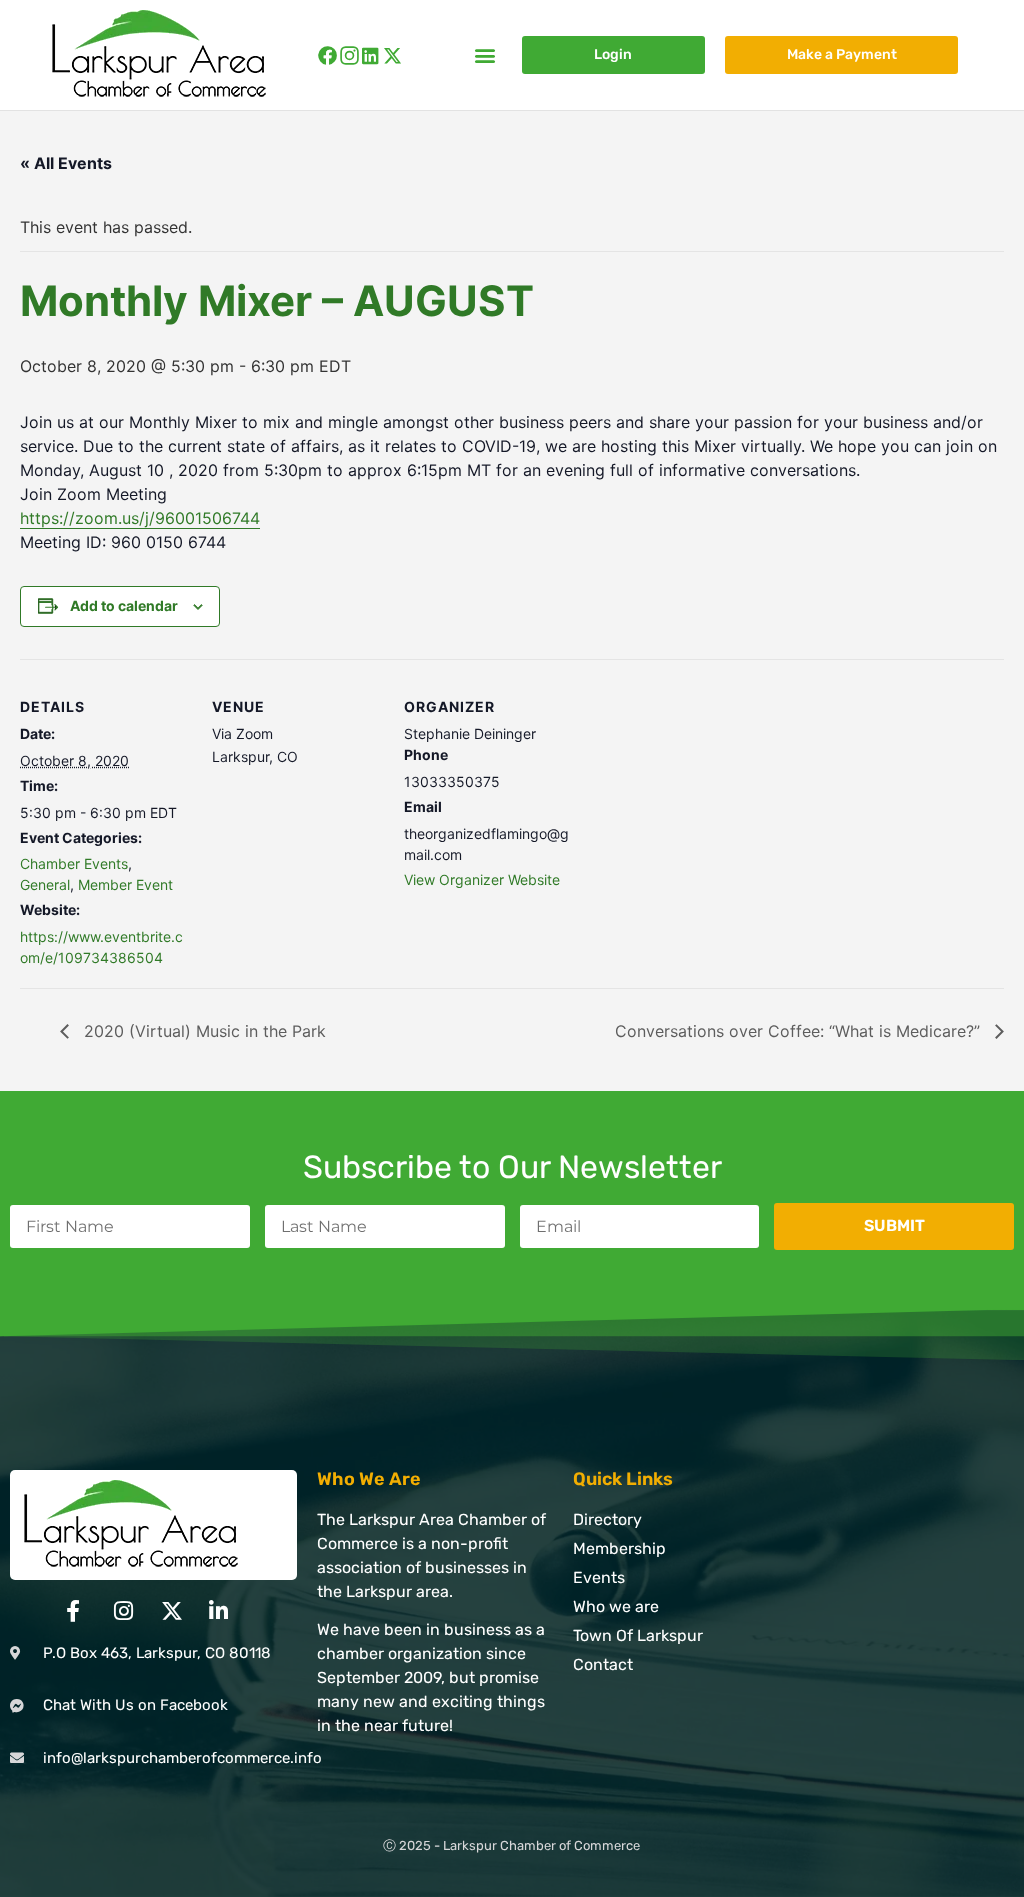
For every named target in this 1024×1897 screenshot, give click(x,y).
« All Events (66, 163)
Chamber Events (74, 863)
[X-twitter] (392, 55)
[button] (485, 55)
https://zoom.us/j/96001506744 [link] (140, 518)
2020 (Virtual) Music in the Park (202, 1031)
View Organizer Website (482, 879)
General (45, 884)
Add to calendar (124, 605)
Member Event (125, 884)
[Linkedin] (370, 55)
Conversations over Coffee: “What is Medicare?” (800, 1031)
